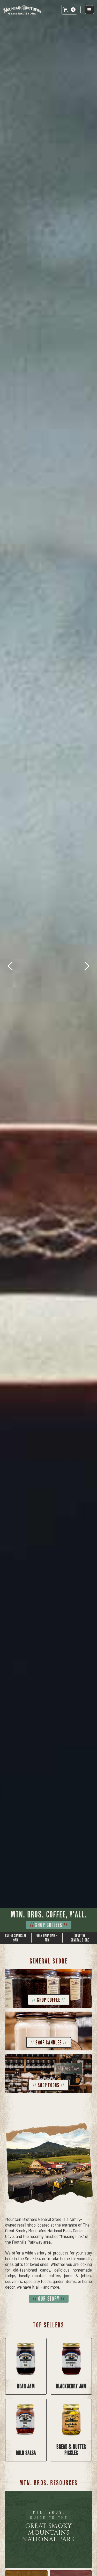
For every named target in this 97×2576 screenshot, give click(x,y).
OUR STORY (49, 2299)
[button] (69, 10)
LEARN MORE (49, 1925)
